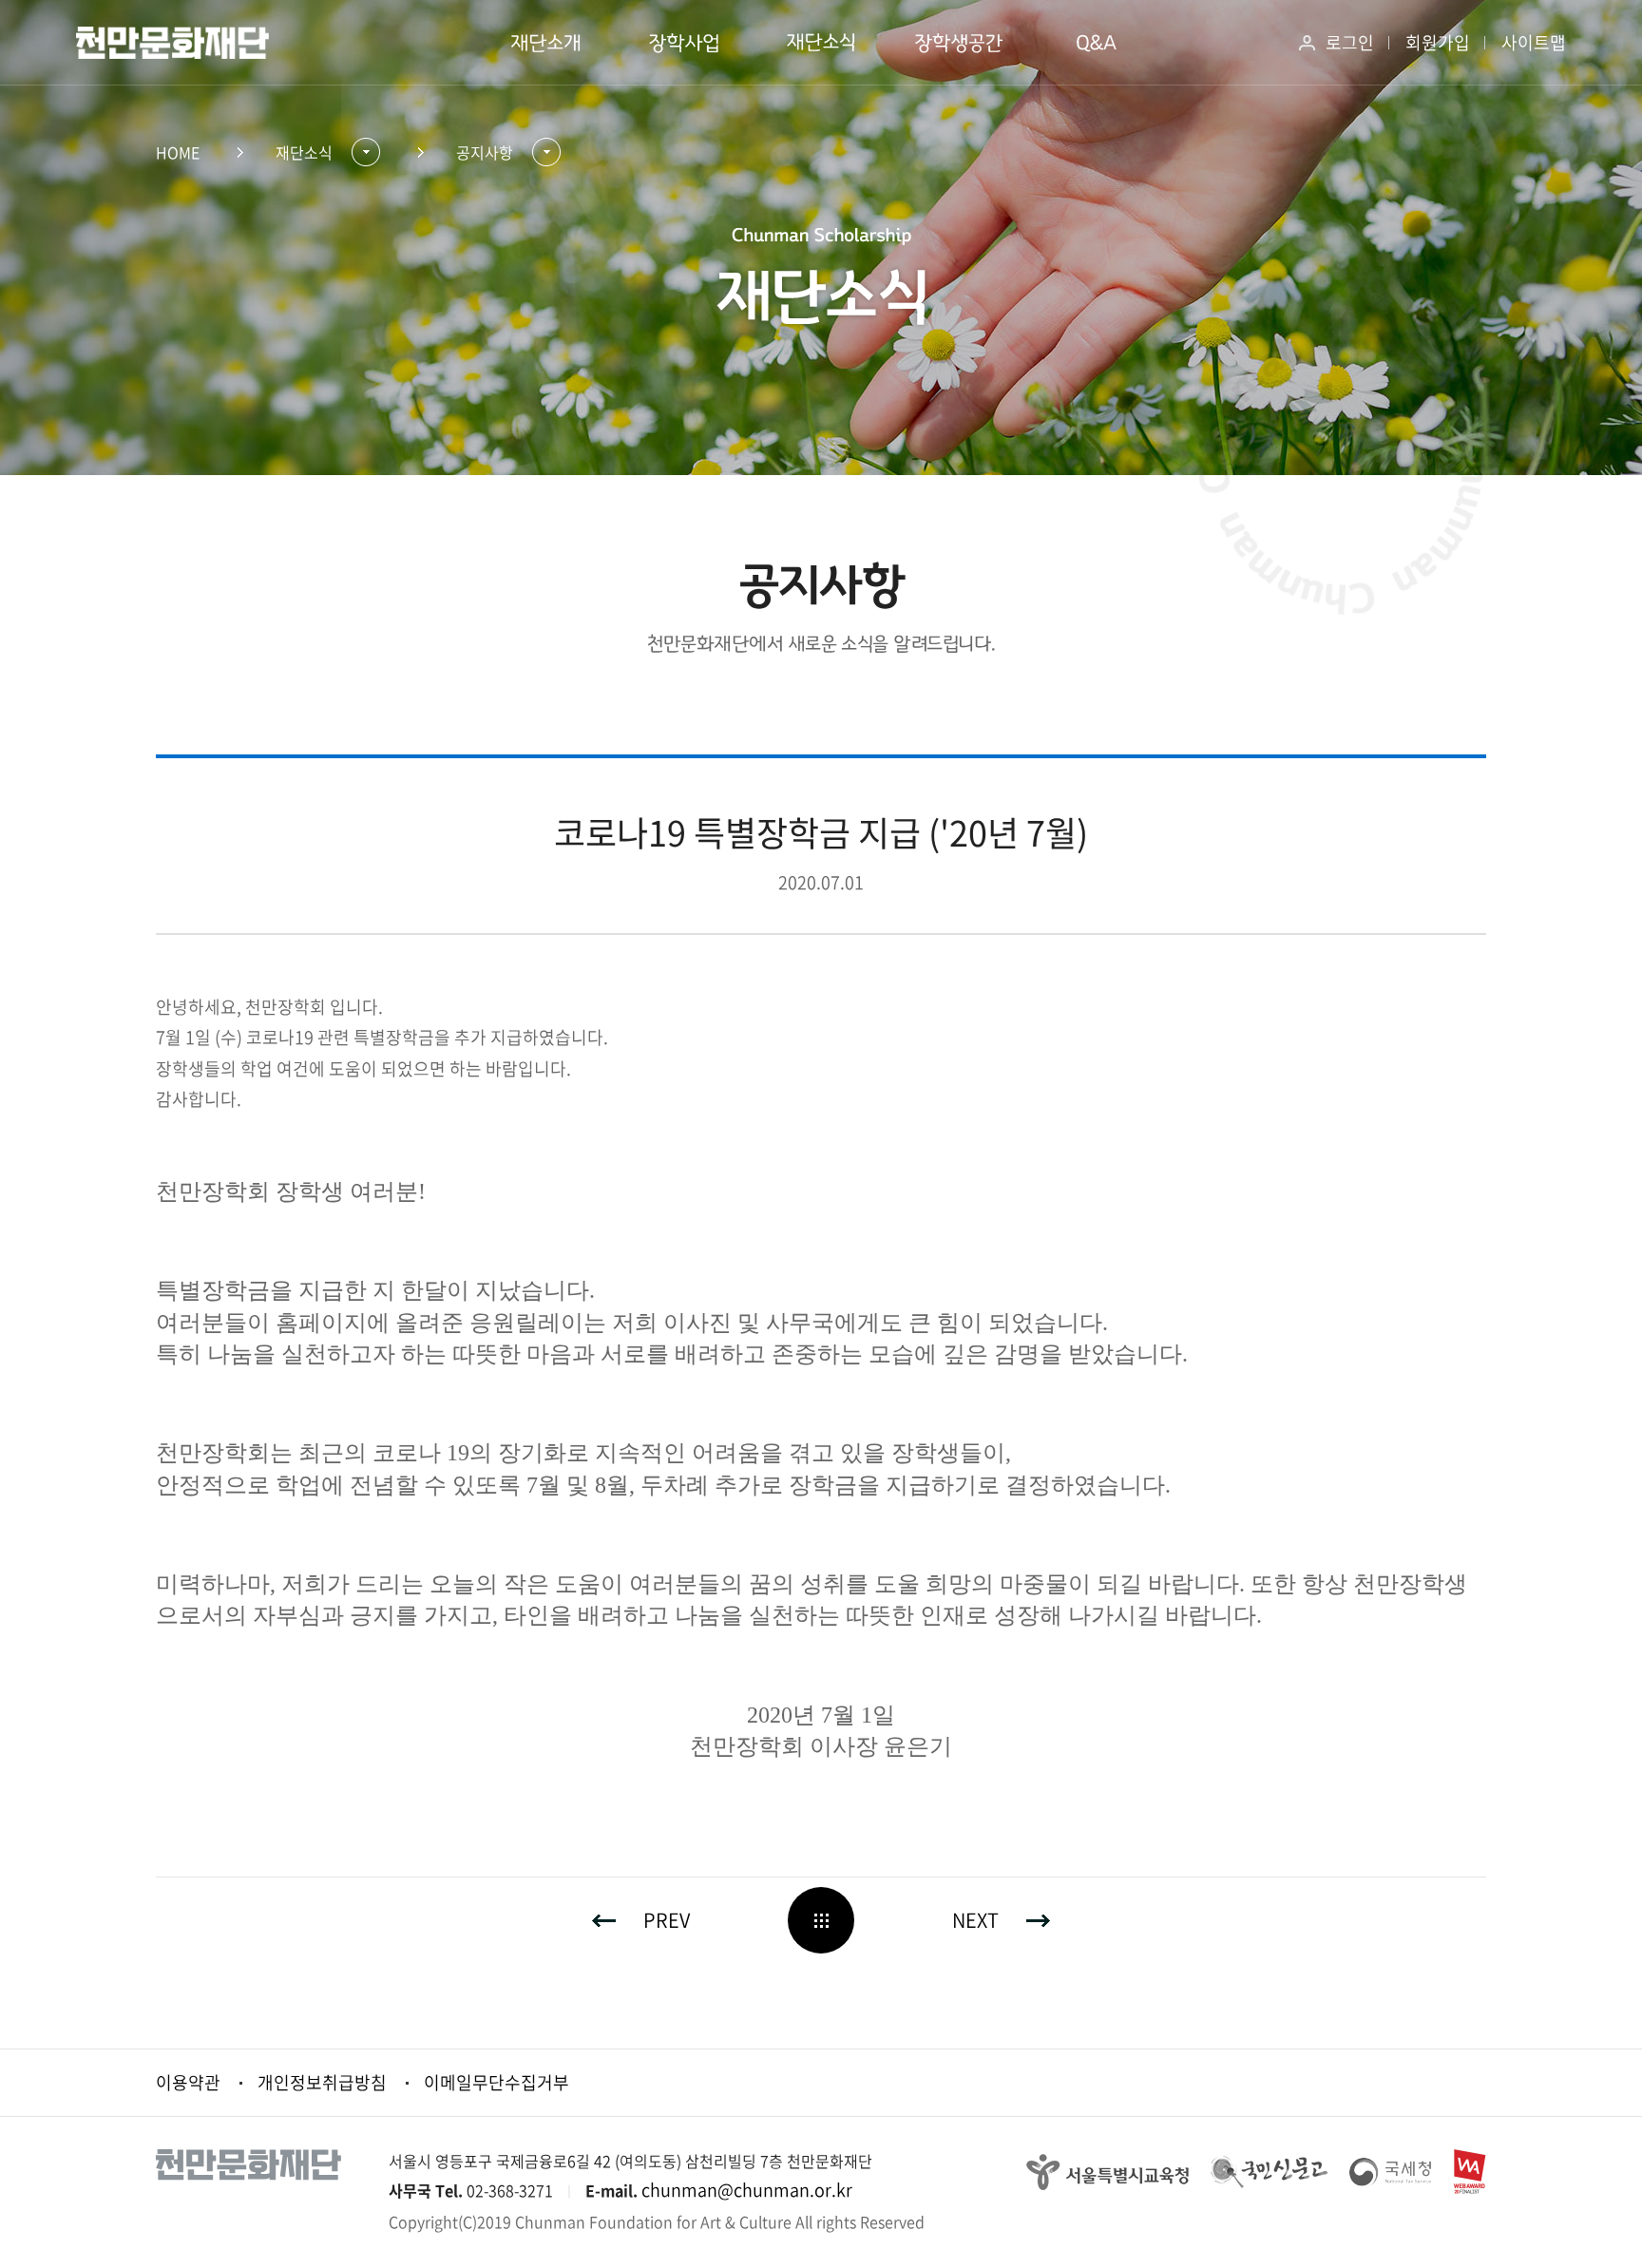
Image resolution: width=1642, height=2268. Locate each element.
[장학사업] (684, 43)
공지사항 (485, 152)
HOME (178, 152)
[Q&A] (1097, 43)
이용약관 (188, 2082)
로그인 (1350, 42)
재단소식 (304, 152)
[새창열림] (1107, 2170)
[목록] (821, 1920)
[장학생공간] (959, 43)
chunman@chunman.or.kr (747, 2190)
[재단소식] (821, 43)
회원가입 (1438, 42)
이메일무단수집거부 (496, 2082)
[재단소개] (546, 43)
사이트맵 (1534, 42)
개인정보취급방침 (322, 2082)
